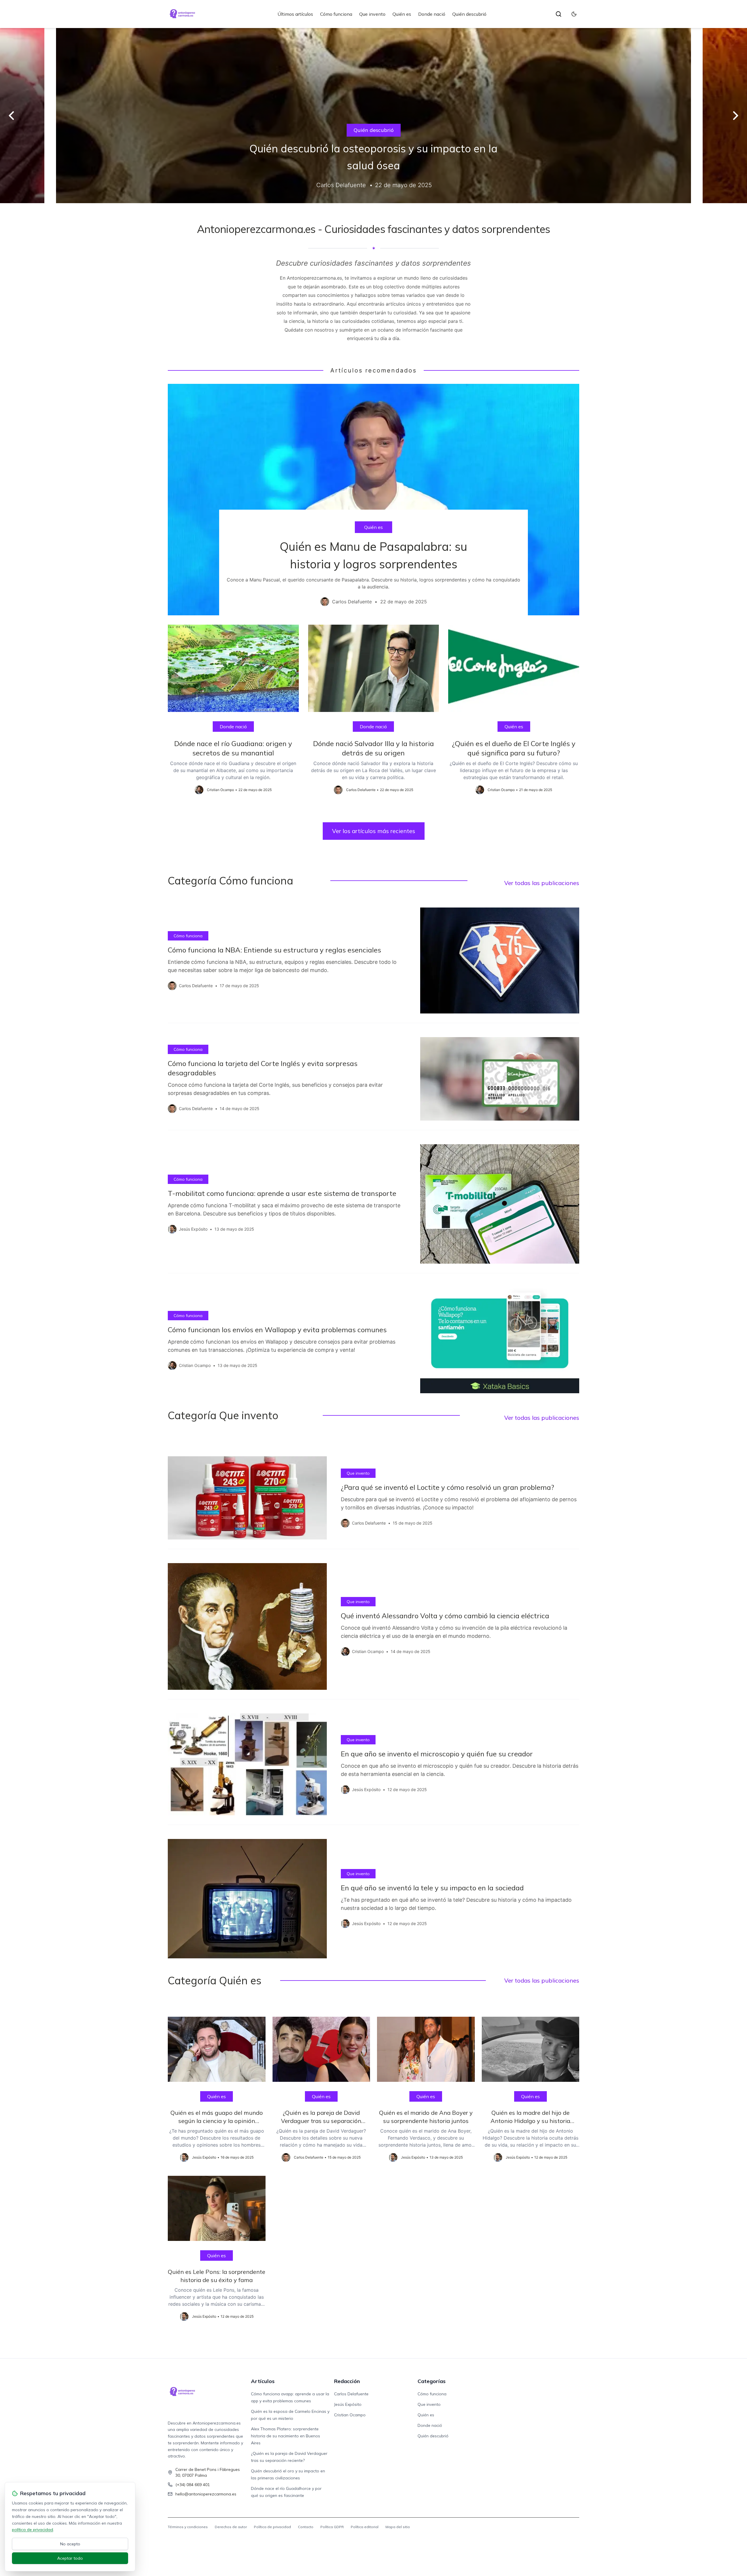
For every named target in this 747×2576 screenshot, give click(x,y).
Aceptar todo (70, 2558)
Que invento (372, 14)
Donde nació (432, 14)
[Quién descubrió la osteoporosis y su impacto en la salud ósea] (373, 116)
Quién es (402, 14)
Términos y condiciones (188, 2527)
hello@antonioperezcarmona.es (206, 2494)
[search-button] (558, 14)
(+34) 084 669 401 (193, 2485)
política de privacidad (33, 2530)
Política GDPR (332, 2527)
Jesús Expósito (348, 2404)
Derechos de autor (231, 2527)
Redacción (347, 2381)
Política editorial (365, 2527)
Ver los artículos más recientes (374, 831)
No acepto (70, 2544)
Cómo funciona (336, 14)
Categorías (432, 2381)
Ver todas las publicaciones (542, 883)
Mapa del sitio (398, 2527)
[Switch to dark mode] (574, 14)
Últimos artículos (295, 14)
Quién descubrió (469, 14)
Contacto (306, 2527)
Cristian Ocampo (350, 2415)
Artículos (263, 2381)
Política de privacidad (272, 2527)
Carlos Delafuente (351, 2394)
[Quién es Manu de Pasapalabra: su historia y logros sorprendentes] (373, 500)
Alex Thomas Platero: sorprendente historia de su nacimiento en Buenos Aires (286, 2436)
